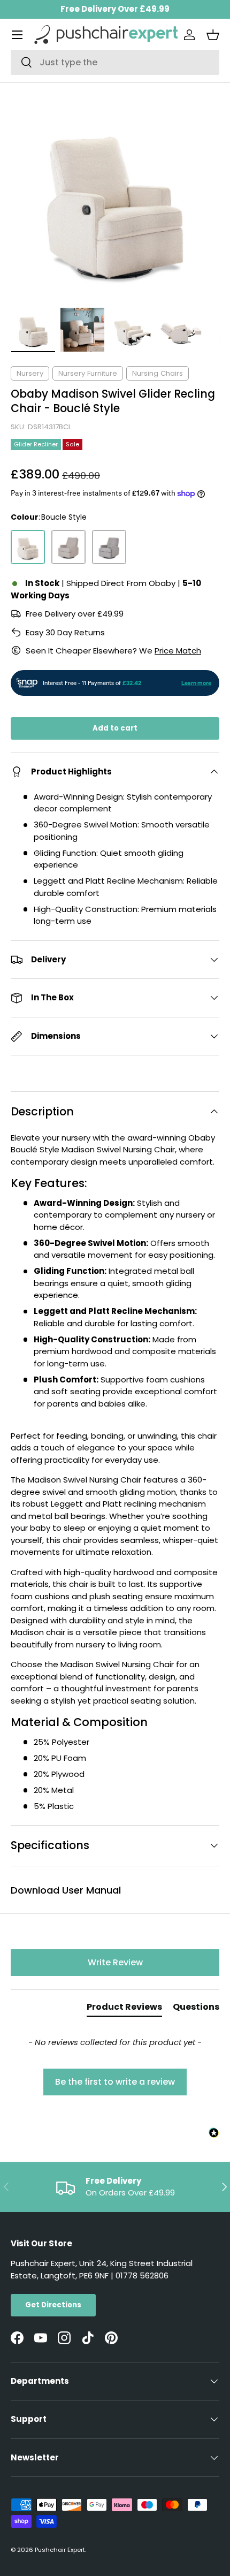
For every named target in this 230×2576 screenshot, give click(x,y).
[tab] (124, 2009)
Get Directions (53, 2305)
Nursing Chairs (158, 373)
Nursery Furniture (88, 373)
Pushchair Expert (60, 2550)
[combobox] (115, 62)
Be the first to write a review (115, 2082)
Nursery (30, 373)
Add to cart (115, 728)
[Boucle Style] (28, 547)
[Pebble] (109, 547)
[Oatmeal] (68, 547)
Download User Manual (66, 1890)
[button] (213, 35)
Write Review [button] (115, 1962)
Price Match (178, 651)
